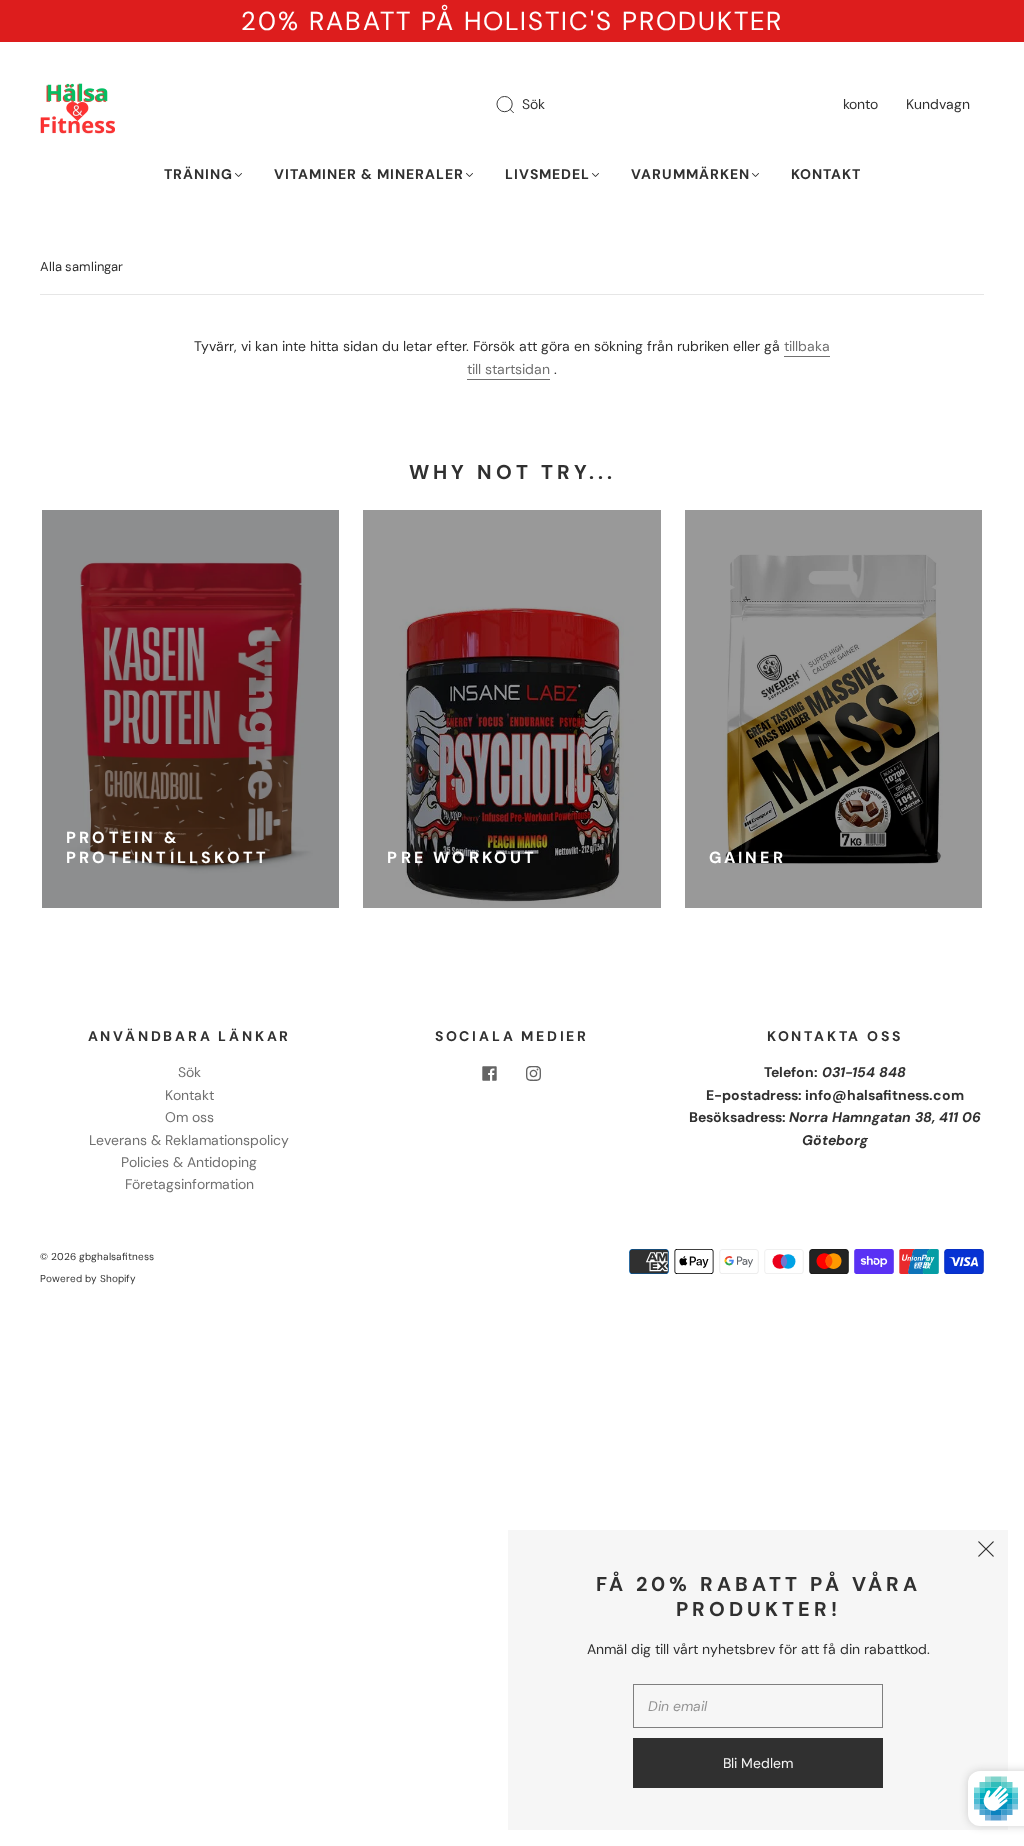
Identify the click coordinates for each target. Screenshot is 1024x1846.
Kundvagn (938, 104)
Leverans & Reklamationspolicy (189, 1140)
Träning (198, 174)
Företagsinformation (189, 1184)
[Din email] (758, 1706)
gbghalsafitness (116, 1256)
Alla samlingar (81, 266)
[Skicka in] (518, 105)
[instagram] (534, 1073)
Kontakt (826, 174)
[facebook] (490, 1073)
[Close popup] (986, 1552)
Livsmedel (547, 174)
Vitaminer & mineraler (369, 174)
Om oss (189, 1117)
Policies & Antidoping (189, 1162)
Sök (533, 104)
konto (860, 104)
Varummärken (690, 174)
